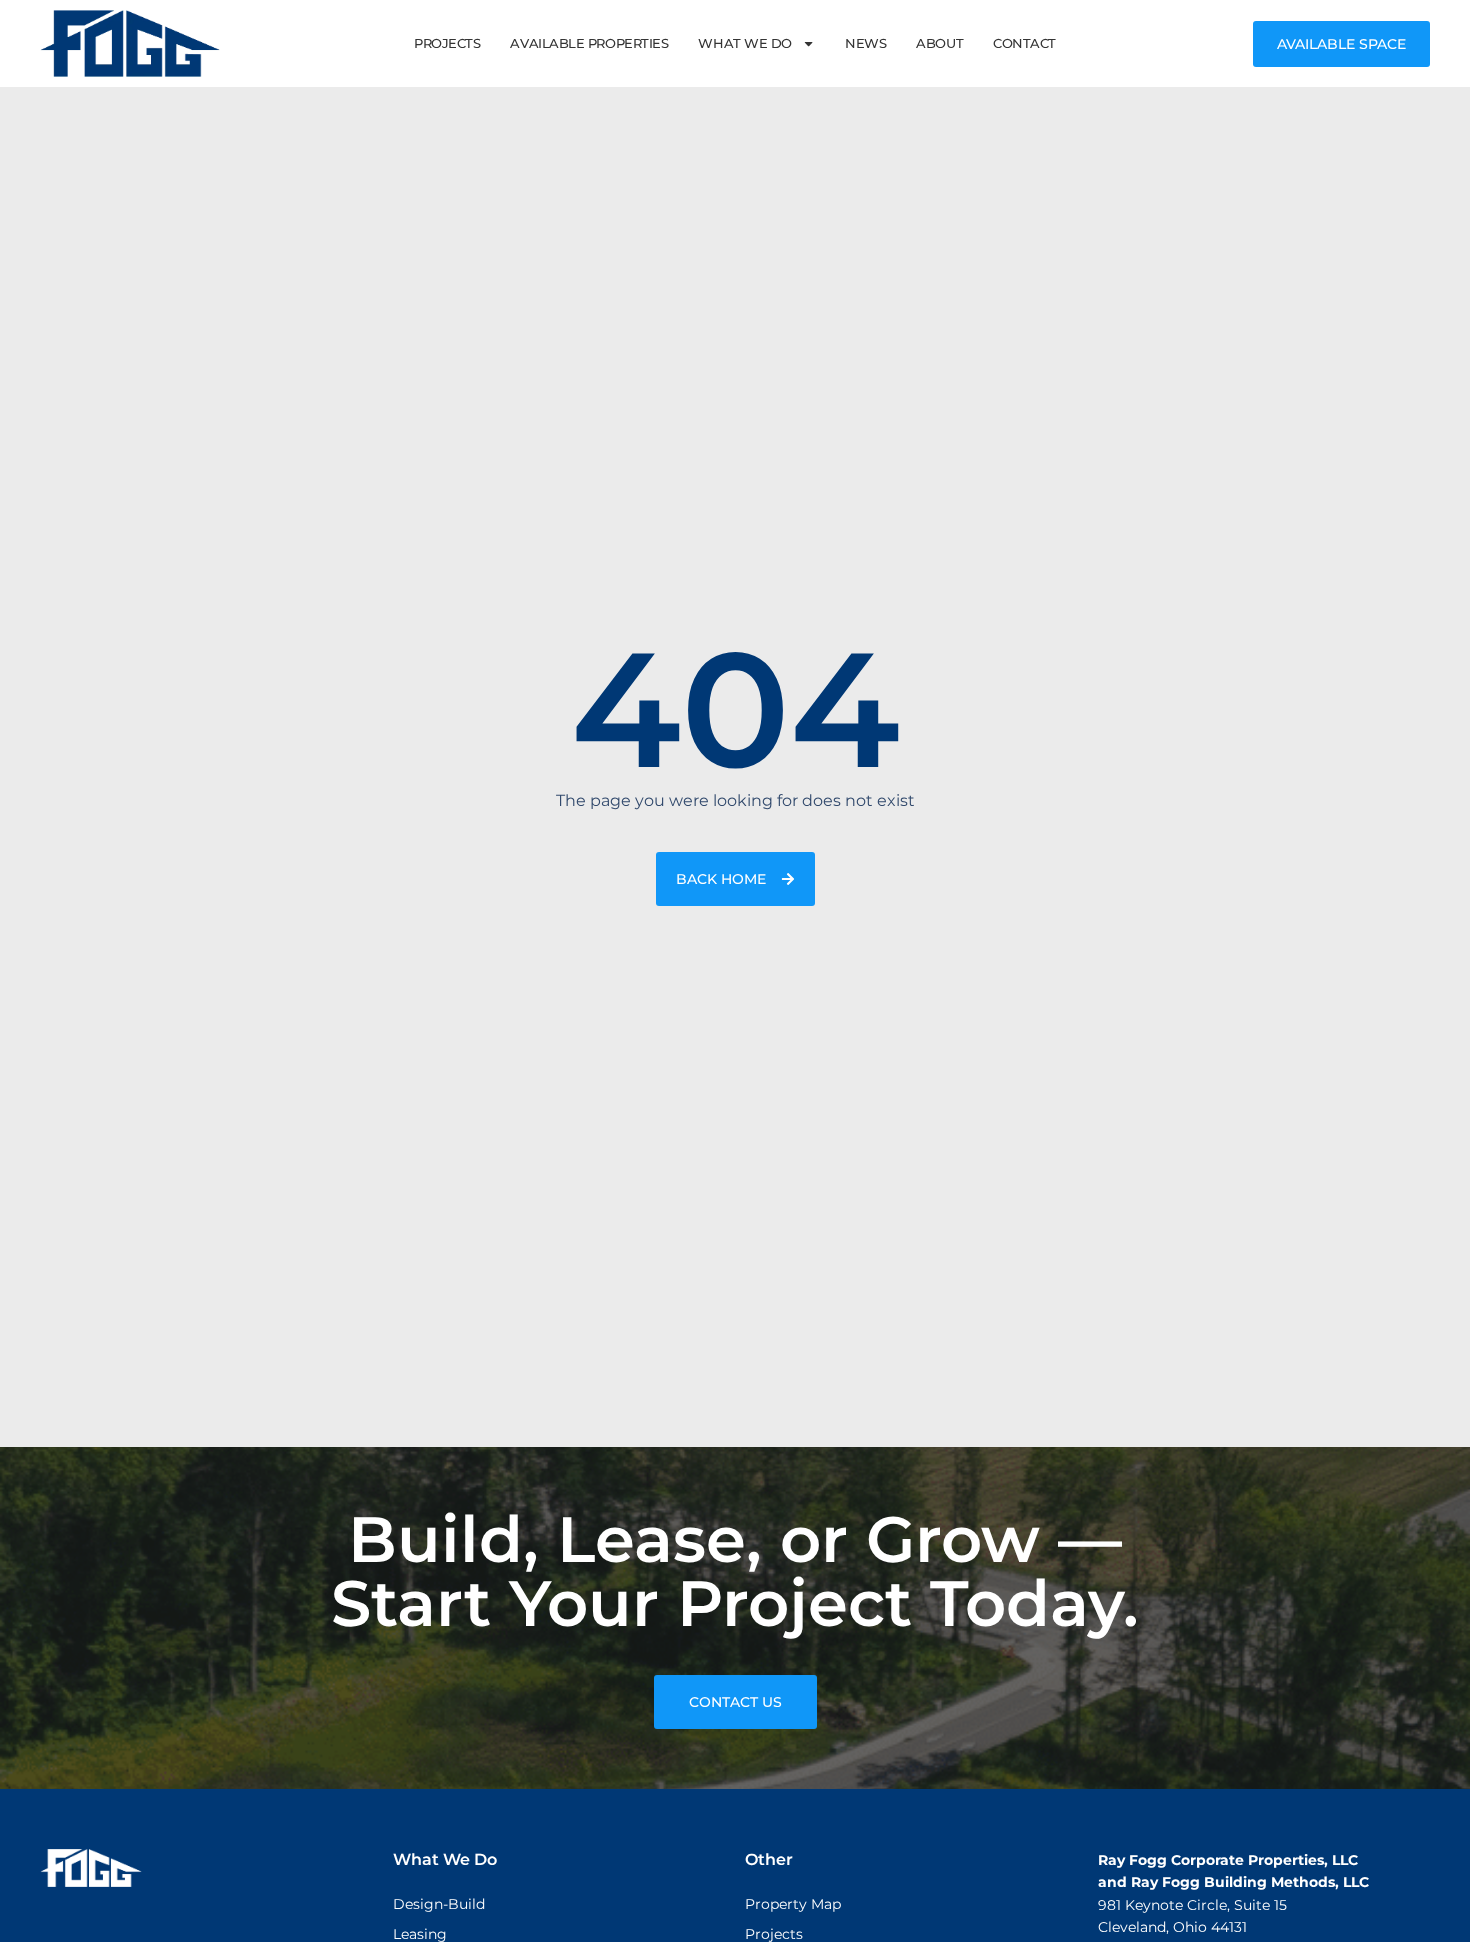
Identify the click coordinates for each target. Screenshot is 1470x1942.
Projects (447, 43)
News (865, 43)
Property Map (793, 1904)
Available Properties (589, 43)
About (939, 43)
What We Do (745, 43)
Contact (1024, 43)
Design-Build (439, 1904)
